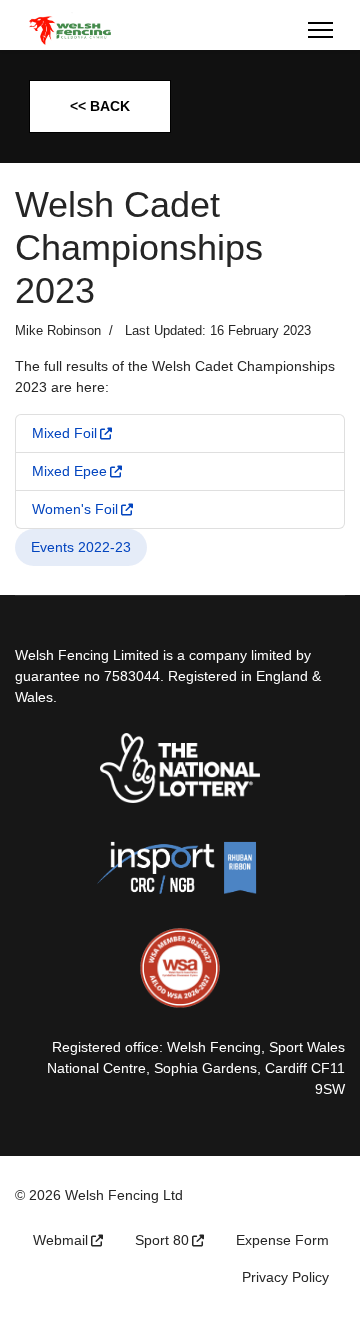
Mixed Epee (69, 471)
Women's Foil (75, 509)
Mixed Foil (64, 433)
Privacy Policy (285, 1277)
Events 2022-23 (81, 547)
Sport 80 (162, 1240)
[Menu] (320, 30)
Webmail (60, 1240)
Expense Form (282, 1240)
